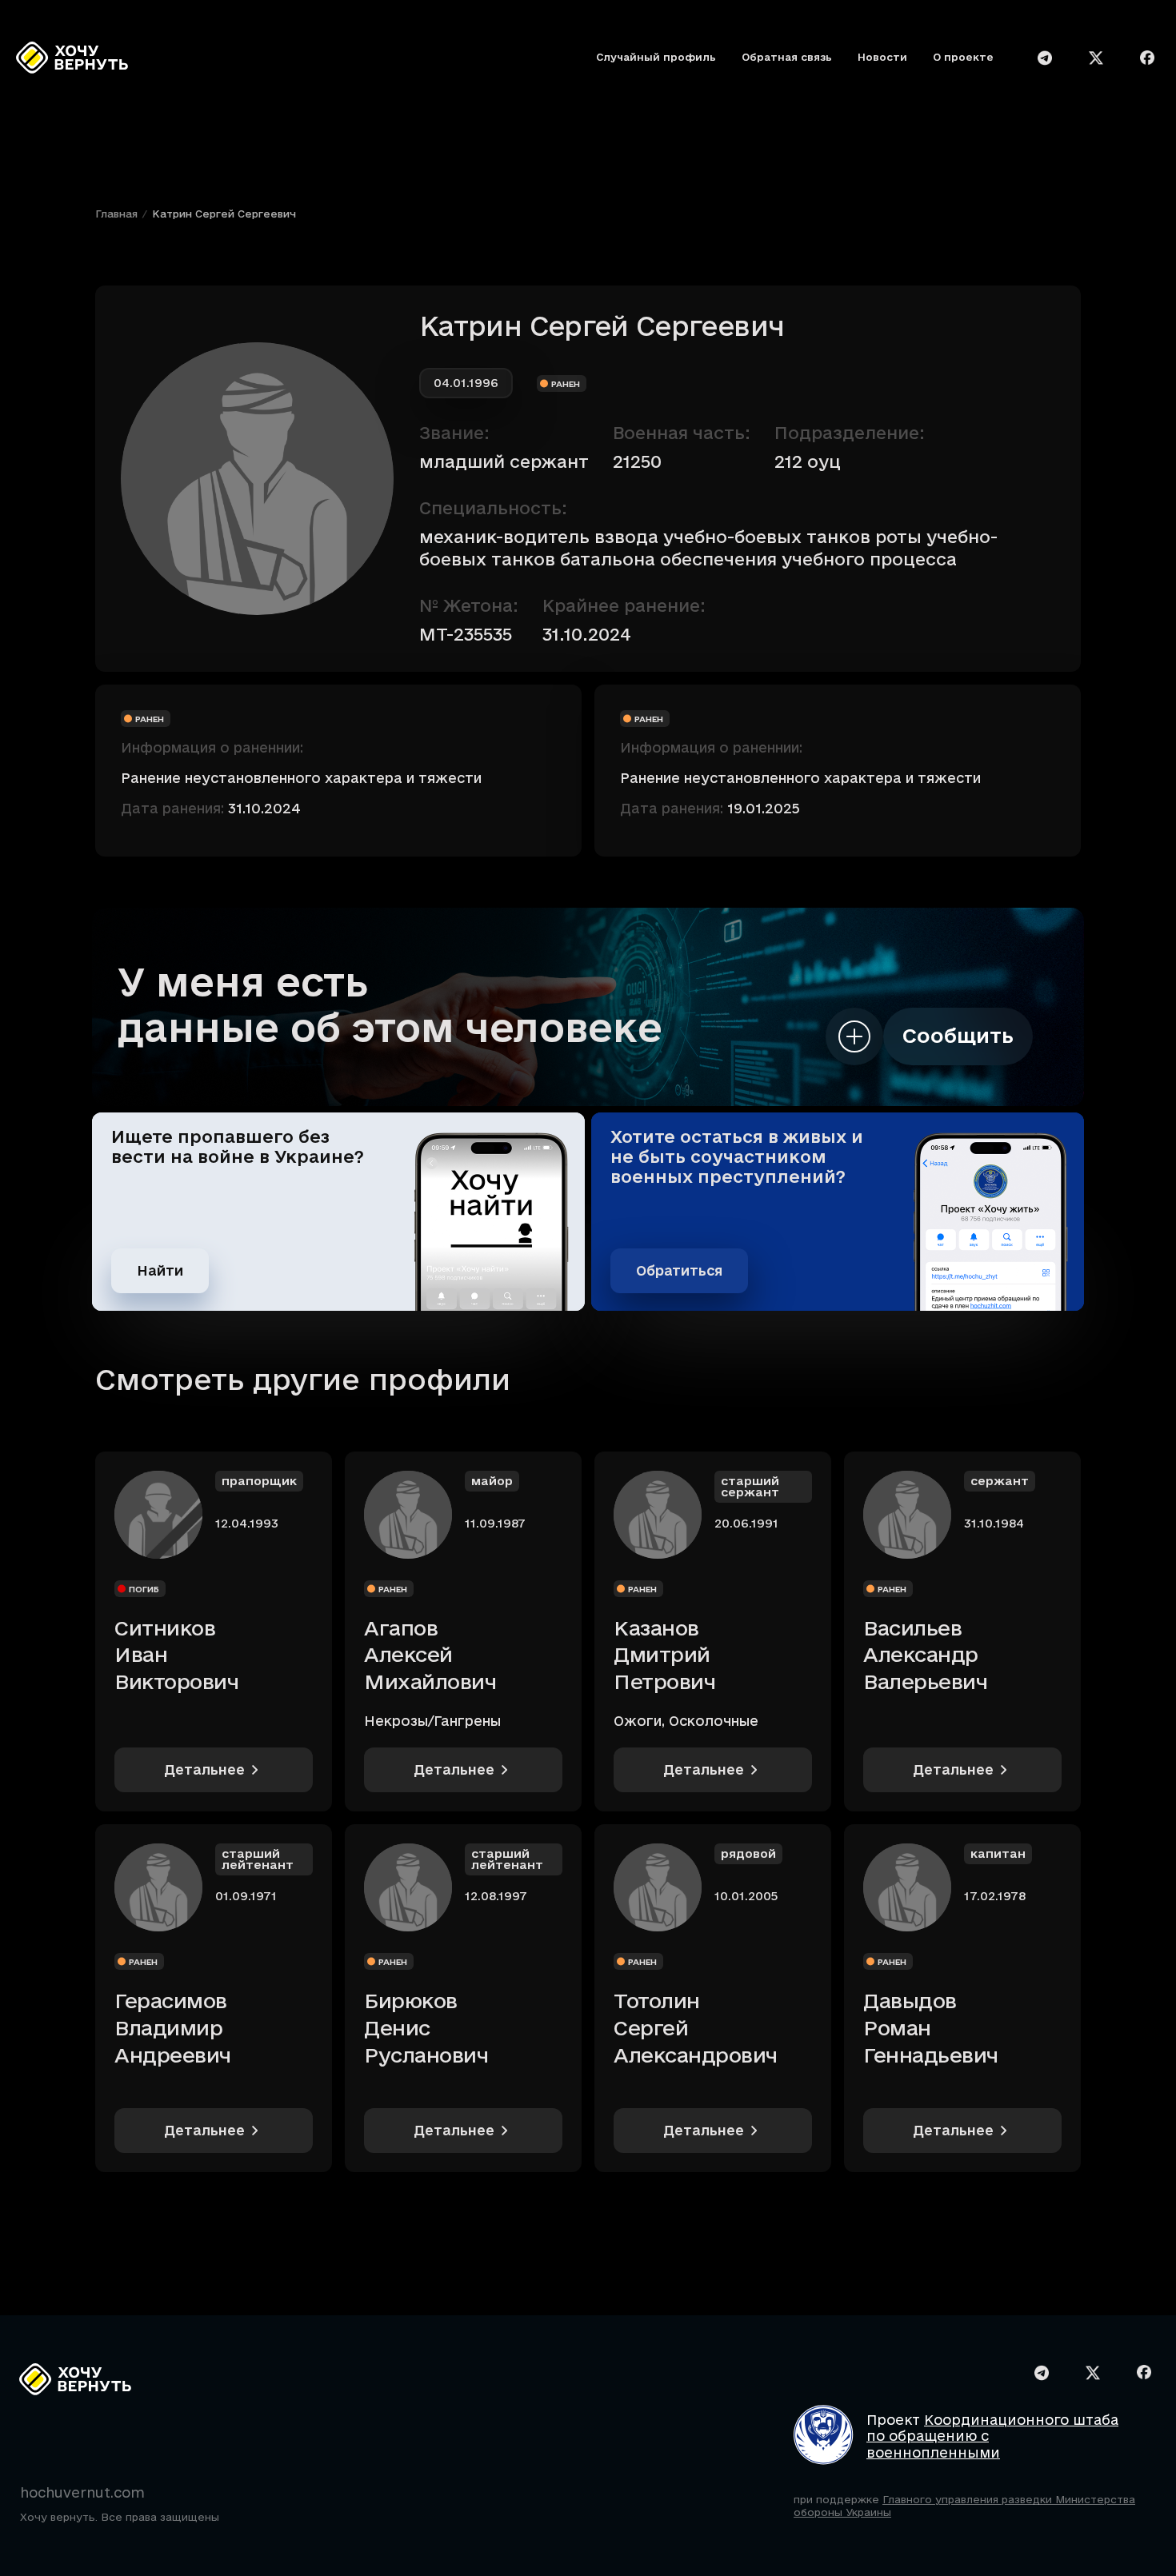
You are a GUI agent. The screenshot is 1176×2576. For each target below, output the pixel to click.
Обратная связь (787, 58)
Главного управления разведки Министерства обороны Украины (964, 2506)
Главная (116, 214)
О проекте (963, 58)
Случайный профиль (656, 58)
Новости (882, 58)
